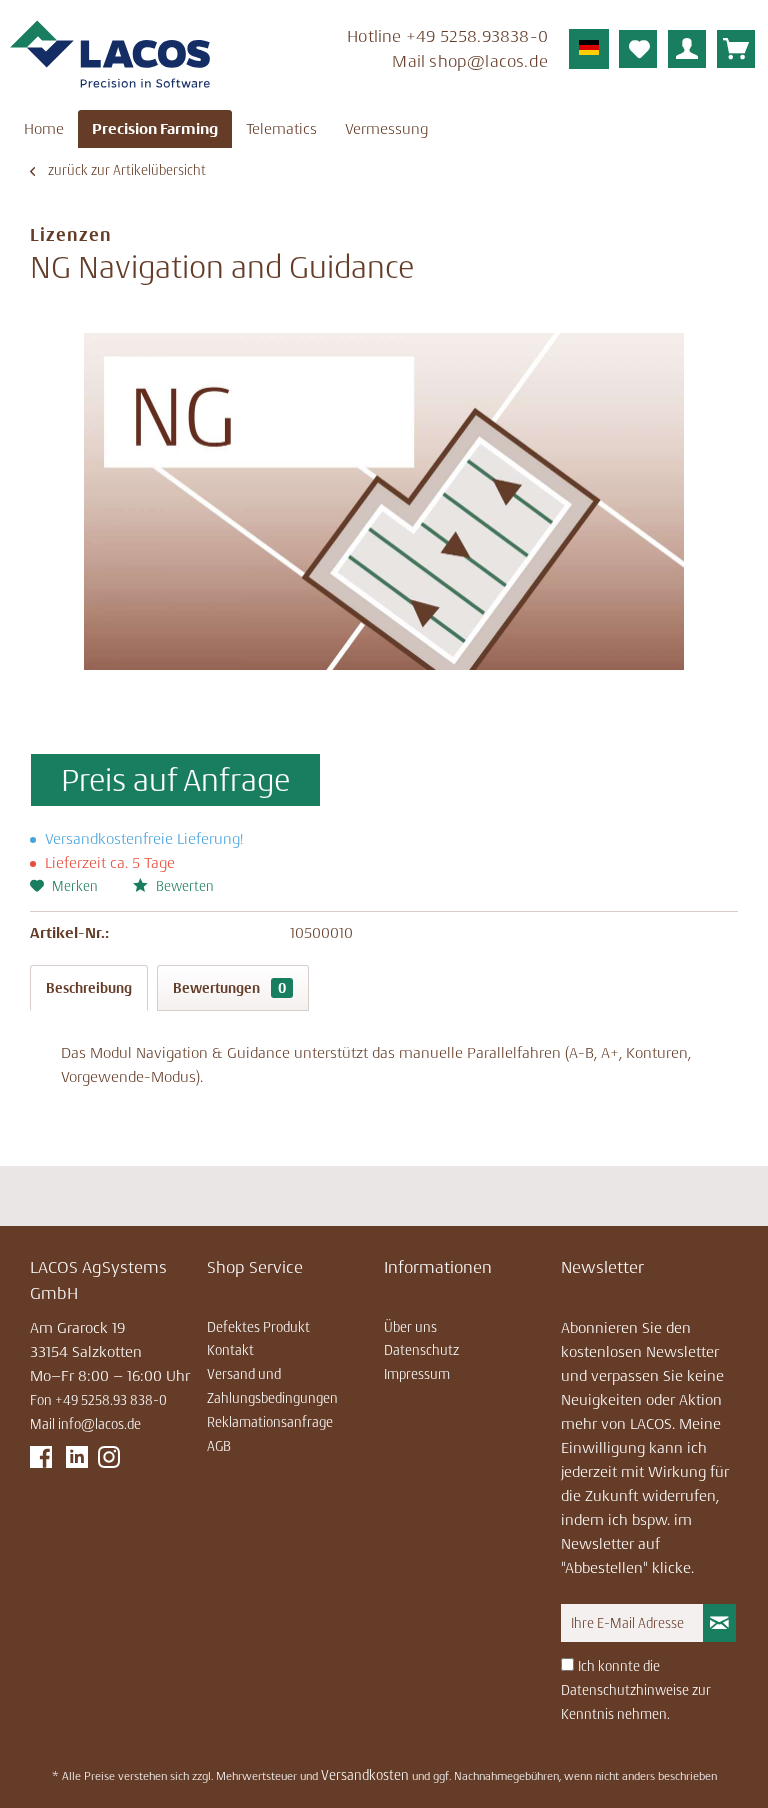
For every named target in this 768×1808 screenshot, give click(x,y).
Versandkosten (365, 1775)
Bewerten (183, 886)
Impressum (417, 1374)
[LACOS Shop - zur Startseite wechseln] (110, 55)
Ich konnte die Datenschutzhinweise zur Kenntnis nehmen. (636, 1690)
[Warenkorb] (736, 49)
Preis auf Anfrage (175, 780)
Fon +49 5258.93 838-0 (98, 1400)
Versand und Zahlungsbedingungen (272, 1386)
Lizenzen (71, 235)
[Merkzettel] (638, 49)
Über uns (410, 1327)
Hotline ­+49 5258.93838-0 (447, 36)
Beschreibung (89, 988)
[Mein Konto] (687, 49)
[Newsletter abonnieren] (719, 1623)
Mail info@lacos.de (85, 1424)
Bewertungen (229, 988)
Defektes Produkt (258, 1327)
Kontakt (230, 1350)
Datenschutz (421, 1350)
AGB (219, 1446)
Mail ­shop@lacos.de (470, 61)
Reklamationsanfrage (270, 1422)
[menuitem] (408, 51)
